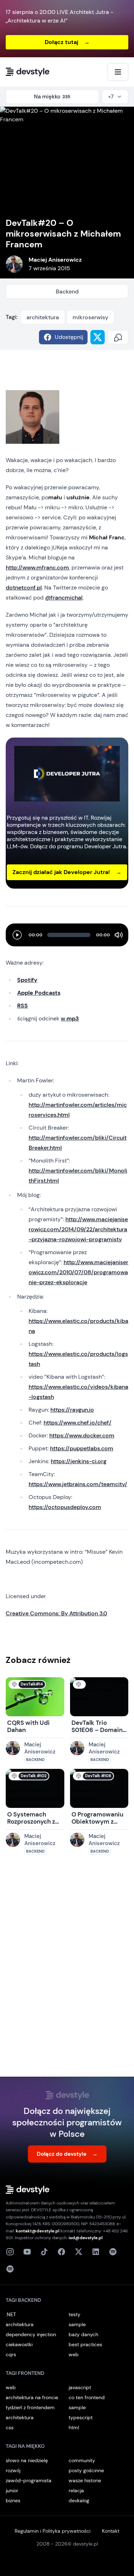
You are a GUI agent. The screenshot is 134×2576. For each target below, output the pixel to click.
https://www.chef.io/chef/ (78, 1423)
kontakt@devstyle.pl (38, 2231)
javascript (80, 2387)
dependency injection (31, 2334)
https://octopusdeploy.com (65, 1507)
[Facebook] (61, 2252)
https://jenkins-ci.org (79, 1461)
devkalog (79, 2500)
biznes (13, 2500)
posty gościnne (86, 2470)
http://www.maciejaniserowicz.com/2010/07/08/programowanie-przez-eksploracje (78, 1272)
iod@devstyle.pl (86, 2238)
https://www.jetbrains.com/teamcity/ (78, 1484)
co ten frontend (87, 2397)
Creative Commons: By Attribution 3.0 (56, 1613)
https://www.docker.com (82, 1435)
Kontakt (111, 2531)
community (82, 2460)
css (10, 2427)
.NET (11, 2314)
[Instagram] (10, 2252)
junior (12, 2490)
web (74, 2354)
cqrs (11, 2354)
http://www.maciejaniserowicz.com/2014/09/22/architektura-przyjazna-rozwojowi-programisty (78, 1229)
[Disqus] (67, 1973)
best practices (85, 2344)
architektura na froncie (32, 2397)
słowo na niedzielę (27, 2460)
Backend (67, 292)
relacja (76, 2490)
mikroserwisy (90, 317)
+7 (111, 97)
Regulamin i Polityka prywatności (53, 2531)
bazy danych (83, 2334)
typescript (81, 2417)
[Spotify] (10, 2269)
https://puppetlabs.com (82, 1448)
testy (75, 2314)
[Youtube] (27, 2252)
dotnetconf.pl (24, 588)
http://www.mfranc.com (37, 567)
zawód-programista (29, 2480)
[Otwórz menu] (118, 72)
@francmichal (64, 598)
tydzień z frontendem (30, 2407)
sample (77, 2324)
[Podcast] (113, 2252)
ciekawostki (19, 2344)
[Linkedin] (96, 2252)
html (74, 2427)
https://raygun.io (72, 1410)
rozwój (13, 2470)
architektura (43, 317)
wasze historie (85, 2480)
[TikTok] (44, 2252)
